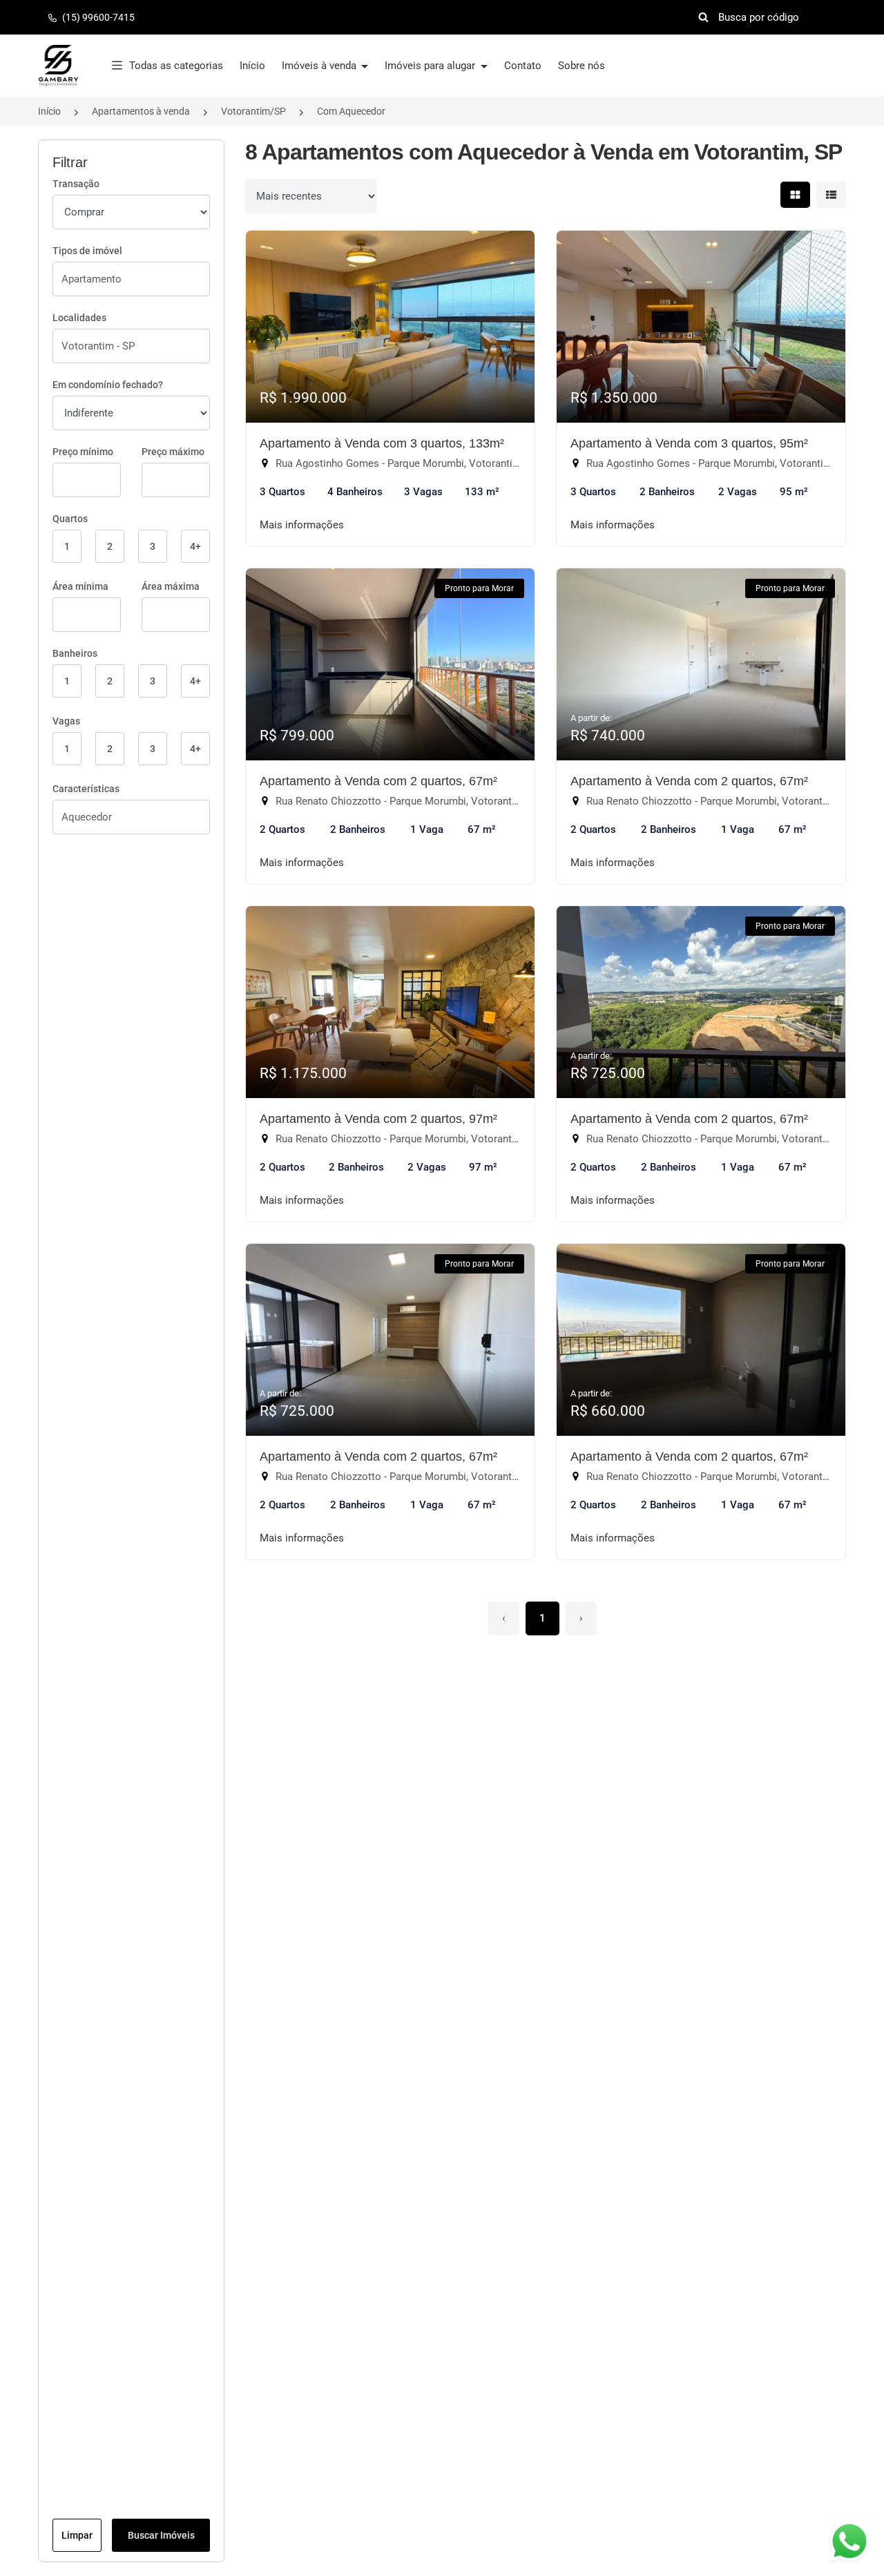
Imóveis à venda (320, 66)
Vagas (66, 721)
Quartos (70, 519)
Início (252, 66)
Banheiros (75, 653)
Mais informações (302, 525)
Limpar (77, 2535)
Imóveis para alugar (431, 66)
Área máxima (171, 586)
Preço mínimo (83, 452)
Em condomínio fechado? (108, 385)
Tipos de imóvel (87, 251)
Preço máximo (173, 452)
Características (86, 789)
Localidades (79, 318)
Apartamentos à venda (141, 111)
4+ (195, 546)
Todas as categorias (176, 66)
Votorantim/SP (253, 111)
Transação (76, 184)
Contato (523, 66)
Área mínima (80, 586)
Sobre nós (582, 66)
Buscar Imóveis (161, 2535)
